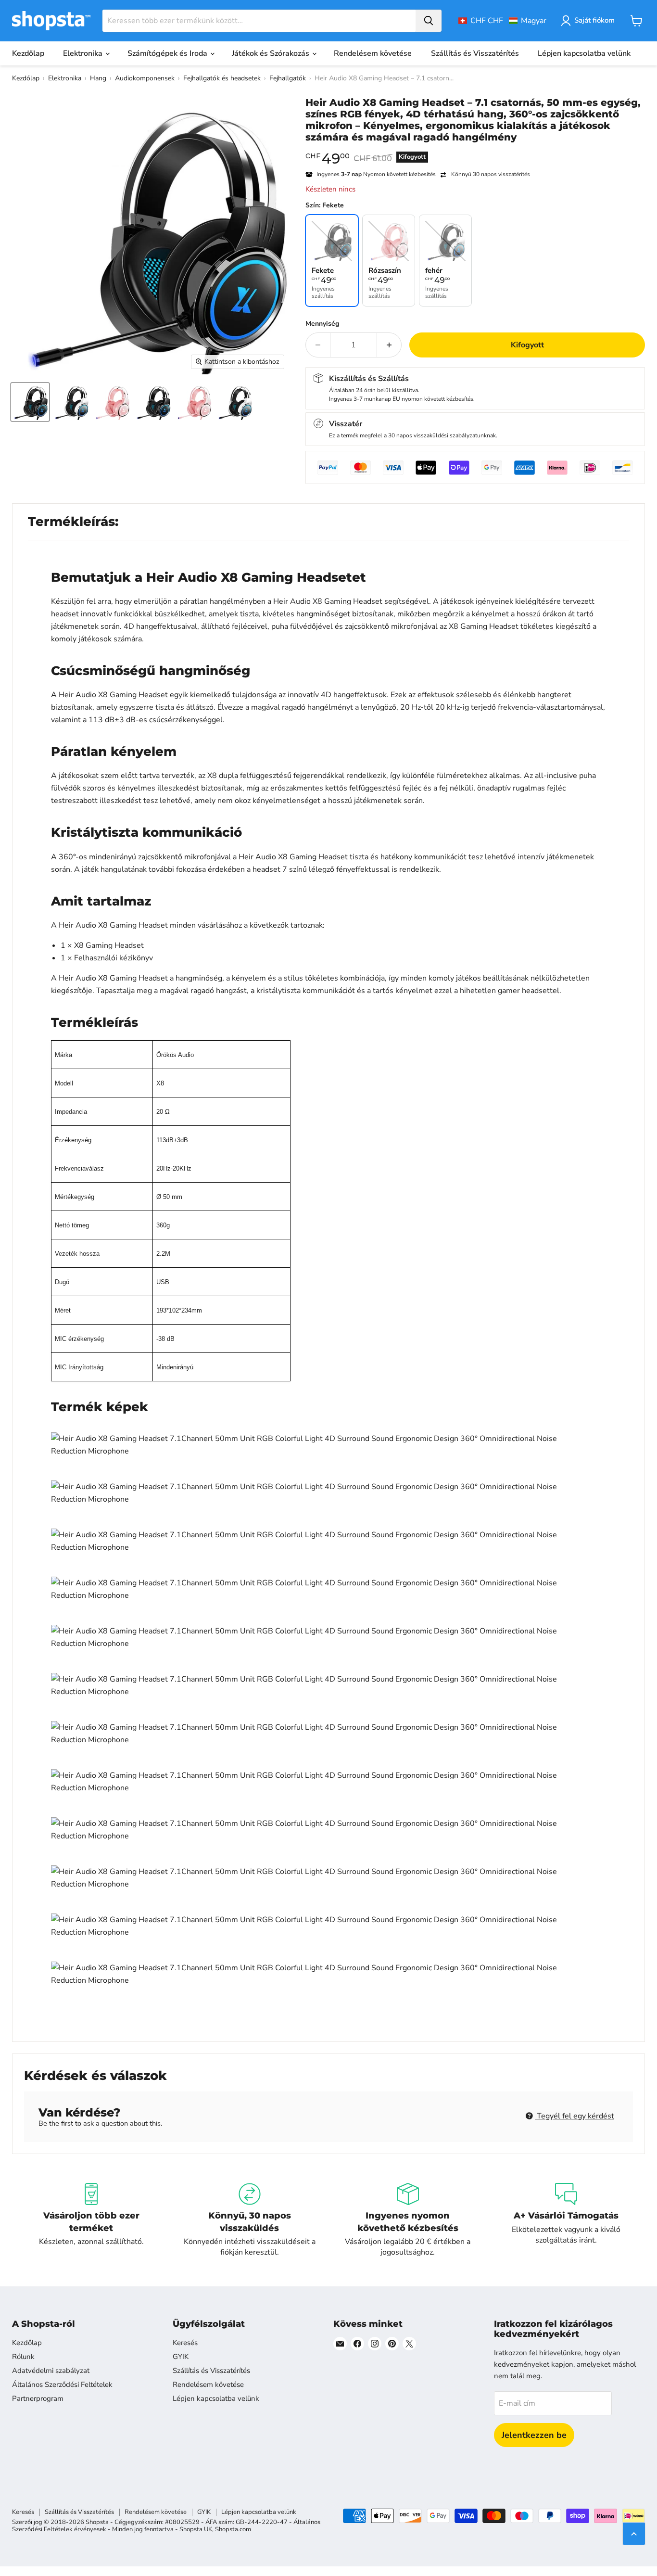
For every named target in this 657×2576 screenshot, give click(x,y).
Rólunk (23, 2357)
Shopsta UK (196, 2529)
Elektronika (84, 53)
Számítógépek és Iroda (168, 53)
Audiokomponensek (145, 78)
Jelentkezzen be (534, 2435)
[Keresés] (429, 21)
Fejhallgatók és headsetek (222, 78)
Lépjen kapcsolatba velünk (584, 53)
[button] (502, 21)
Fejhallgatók (288, 78)
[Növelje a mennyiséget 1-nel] (389, 345)
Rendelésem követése (373, 53)
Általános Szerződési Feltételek (62, 2385)
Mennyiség (322, 324)
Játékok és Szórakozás (272, 53)
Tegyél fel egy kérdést (575, 2116)
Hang (98, 78)
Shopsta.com (233, 2529)
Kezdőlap (28, 53)
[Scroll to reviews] (475, 149)
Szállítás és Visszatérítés (475, 53)
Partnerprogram (38, 2398)
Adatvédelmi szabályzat (51, 2371)
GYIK (181, 2357)
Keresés (185, 2343)
